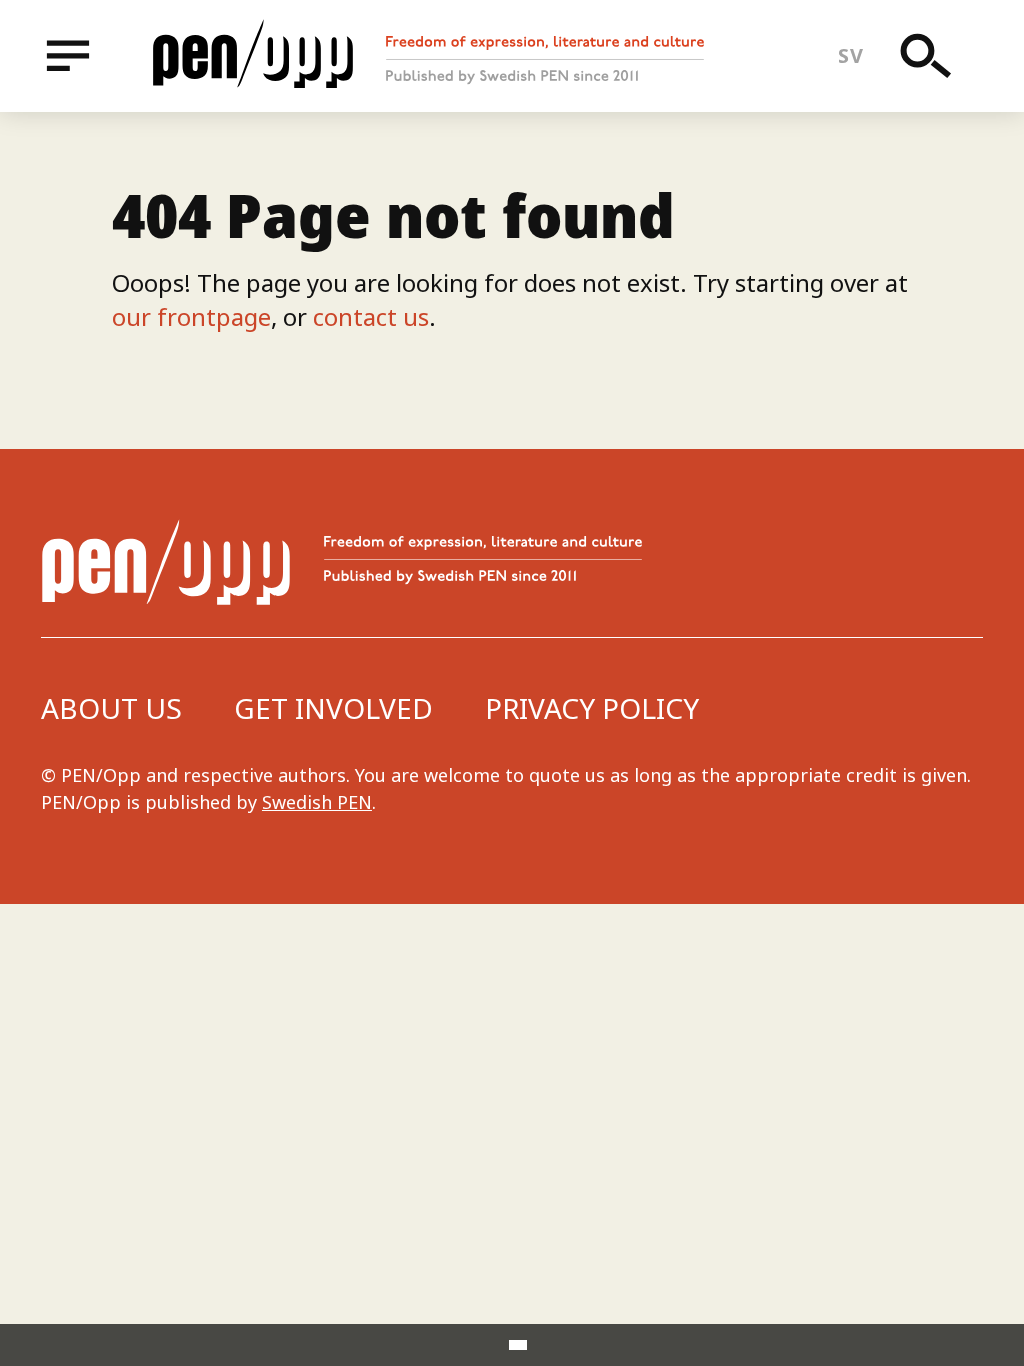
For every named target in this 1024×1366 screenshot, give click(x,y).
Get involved (333, 708)
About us (111, 708)
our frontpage (191, 316)
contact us (371, 316)
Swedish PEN (317, 802)
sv (850, 55)
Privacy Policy (592, 708)
